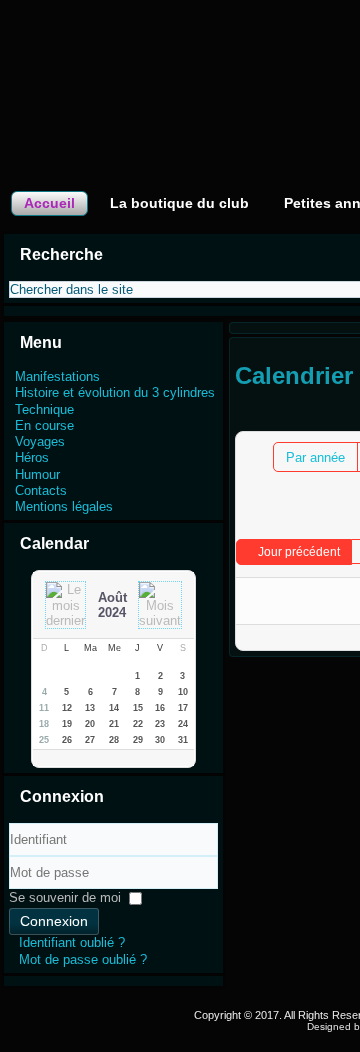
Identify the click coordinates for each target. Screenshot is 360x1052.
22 (138, 724)
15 (138, 708)
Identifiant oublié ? (72, 942)
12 (67, 708)
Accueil (49, 203)
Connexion (54, 921)
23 (160, 724)
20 (90, 724)
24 (183, 724)
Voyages (40, 441)
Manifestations (57, 376)
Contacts (41, 490)
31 (183, 740)
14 (114, 708)
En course (44, 425)
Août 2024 (112, 605)
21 (114, 724)
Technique (44, 409)
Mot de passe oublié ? (83, 959)
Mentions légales (64, 506)
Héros (32, 457)
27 (90, 740)
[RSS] (163, 1012)
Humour (37, 474)
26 (67, 740)
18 (44, 724)
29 (138, 740)
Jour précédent (299, 552)
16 (160, 708)
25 (44, 740)
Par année (315, 457)
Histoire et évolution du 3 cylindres (115, 392)
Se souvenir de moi (65, 897)
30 (160, 740)
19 (67, 724)
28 (114, 740)
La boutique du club (179, 203)
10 (183, 692)
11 (44, 708)
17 (183, 708)
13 (90, 708)
